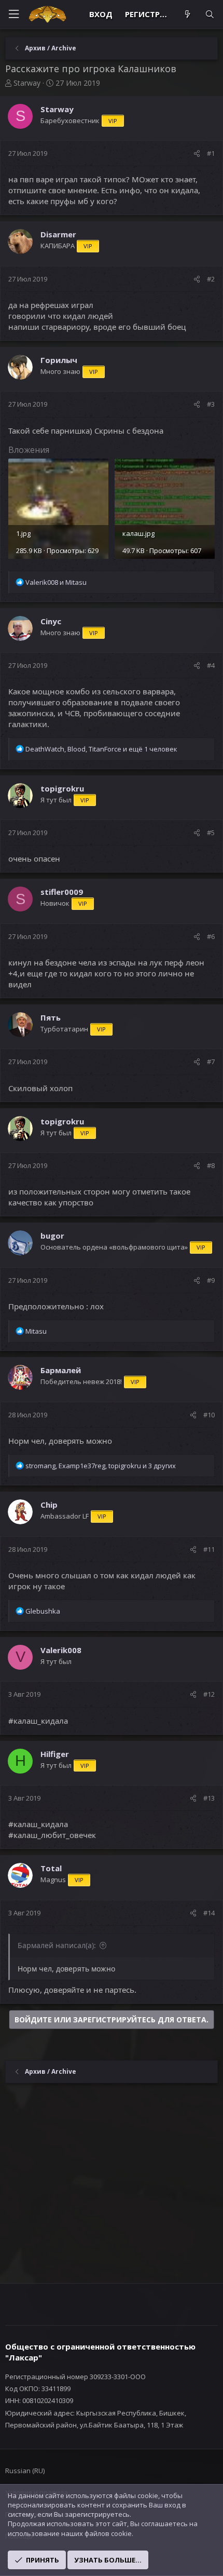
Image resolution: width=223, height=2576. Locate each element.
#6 (211, 936)
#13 (209, 1798)
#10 (209, 1415)
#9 (211, 1280)
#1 (211, 153)
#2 (211, 279)
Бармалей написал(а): (57, 1945)
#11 (209, 1549)
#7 (211, 1062)
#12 (209, 1694)
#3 (211, 404)
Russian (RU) (25, 2471)
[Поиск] (210, 14)
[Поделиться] (197, 153)
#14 (209, 1913)
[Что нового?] (187, 14)
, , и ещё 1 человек (101, 749)
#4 (211, 665)
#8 (211, 1165)
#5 (211, 833)
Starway (27, 83)
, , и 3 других (101, 1466)
